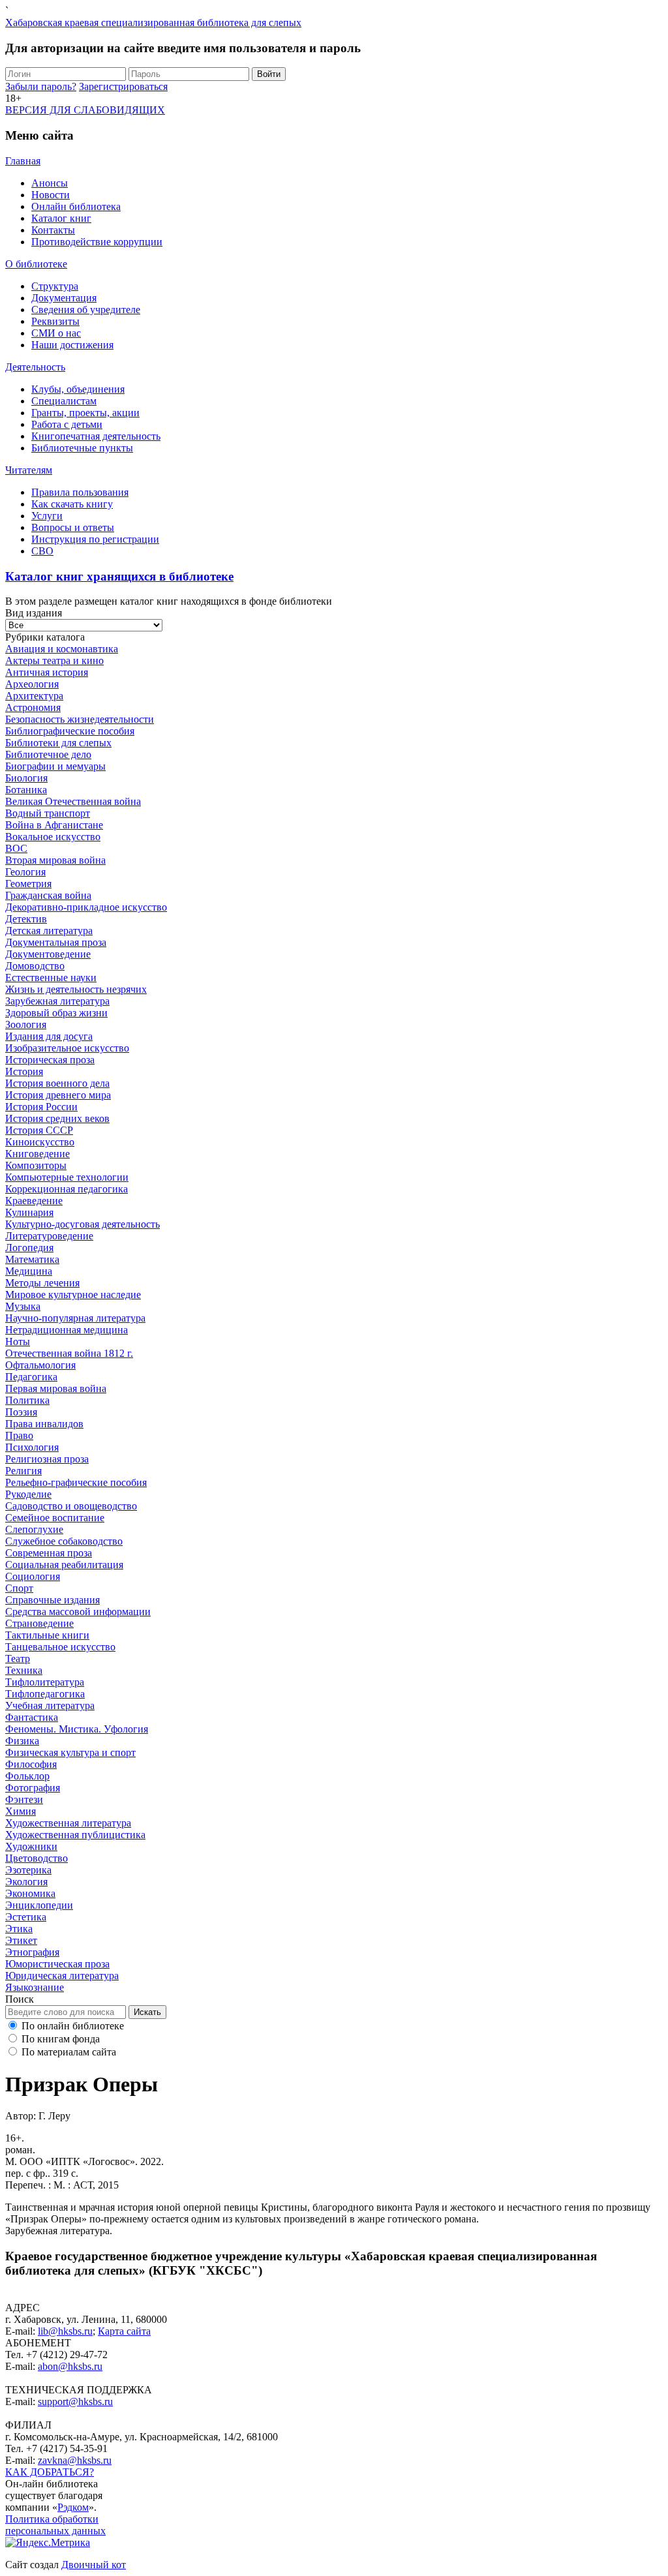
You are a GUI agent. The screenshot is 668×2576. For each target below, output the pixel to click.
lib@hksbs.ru (65, 2331)
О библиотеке (36, 264)
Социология (33, 1576)
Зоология (26, 1024)
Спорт (19, 1588)
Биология (26, 778)
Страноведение (39, 1623)
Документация (64, 298)
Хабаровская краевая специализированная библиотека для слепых (153, 23)
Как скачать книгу (72, 504)
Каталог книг (61, 218)
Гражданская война (48, 895)
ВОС (16, 848)
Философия (31, 1764)
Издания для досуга (49, 1036)
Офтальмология (40, 1365)
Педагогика (31, 1377)
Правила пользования (80, 492)
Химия (21, 1811)
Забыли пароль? (41, 86)
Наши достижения (72, 345)
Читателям (29, 470)
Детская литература (49, 931)
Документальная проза (56, 942)
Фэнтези (24, 1799)
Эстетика (26, 1917)
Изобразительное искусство (67, 1048)
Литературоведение (49, 1236)
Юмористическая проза (57, 1964)
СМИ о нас (56, 333)
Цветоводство (37, 1858)
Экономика (30, 1893)
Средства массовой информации (78, 1612)
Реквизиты (55, 321)
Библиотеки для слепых (58, 743)
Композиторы (36, 1165)
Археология (32, 684)
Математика (32, 1259)
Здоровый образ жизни (56, 1013)
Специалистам (64, 401)
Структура (55, 286)
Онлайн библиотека (76, 206)
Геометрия (28, 884)
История (24, 1071)
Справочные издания (53, 1600)
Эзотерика (28, 1870)
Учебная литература (50, 1705)
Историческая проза (50, 1060)
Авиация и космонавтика (62, 649)
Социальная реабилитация (64, 1565)
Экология (26, 1882)
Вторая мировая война (55, 860)
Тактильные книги (47, 1635)
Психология (32, 1447)
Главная (23, 161)
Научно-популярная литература (75, 1318)
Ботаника (26, 790)
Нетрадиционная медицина (67, 1330)
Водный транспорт (48, 813)
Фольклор (27, 1776)
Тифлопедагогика (45, 1694)
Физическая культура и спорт (70, 1752)
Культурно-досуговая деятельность (83, 1224)
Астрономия (33, 707)
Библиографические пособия (70, 731)
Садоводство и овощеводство (71, 1506)
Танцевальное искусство (60, 1647)
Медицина (29, 1271)
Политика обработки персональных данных (55, 2525)
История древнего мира (58, 1095)
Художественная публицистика (75, 1835)
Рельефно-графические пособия (76, 1482)
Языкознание (35, 1987)
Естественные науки (51, 977)
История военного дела (57, 1083)
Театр (18, 1659)
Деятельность (35, 367)
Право (19, 1435)
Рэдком (73, 2507)
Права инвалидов (44, 1424)
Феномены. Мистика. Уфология (77, 1729)
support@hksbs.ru (75, 2402)
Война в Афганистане (54, 825)
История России (41, 1107)
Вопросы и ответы (73, 527)
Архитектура (34, 696)
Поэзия (21, 1412)
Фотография (33, 1788)
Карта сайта (124, 2331)
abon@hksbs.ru (70, 2366)
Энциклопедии (39, 1905)
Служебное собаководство (64, 1541)
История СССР (39, 1130)
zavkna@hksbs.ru (75, 2460)
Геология (25, 872)
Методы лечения (42, 1283)
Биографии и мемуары (55, 766)
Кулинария (29, 1212)
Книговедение (38, 1154)
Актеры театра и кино (54, 660)
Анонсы (50, 183)
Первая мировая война (56, 1388)
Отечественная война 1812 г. (69, 1353)
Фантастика (32, 1717)
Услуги (47, 516)
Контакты (53, 230)
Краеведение (34, 1201)
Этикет (21, 1940)
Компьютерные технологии (67, 1177)
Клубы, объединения (78, 389)
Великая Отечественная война (73, 801)
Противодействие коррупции (97, 242)
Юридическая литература (62, 1976)
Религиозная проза (47, 1459)
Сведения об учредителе (86, 310)
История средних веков (57, 1118)
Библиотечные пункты (82, 448)
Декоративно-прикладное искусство (86, 907)
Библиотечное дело (48, 754)
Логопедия (29, 1248)
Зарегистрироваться (123, 86)
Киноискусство (40, 1142)
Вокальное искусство (53, 837)
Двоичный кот (94, 2565)
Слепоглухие (34, 1529)
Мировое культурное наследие (73, 1295)
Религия (23, 1471)
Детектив (26, 919)
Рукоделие (28, 1494)
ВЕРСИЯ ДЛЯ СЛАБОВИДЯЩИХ (85, 110)
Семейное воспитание (55, 1518)
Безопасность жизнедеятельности (80, 719)
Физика (22, 1741)
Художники (31, 1846)
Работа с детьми (67, 424)
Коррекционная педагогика (67, 1189)
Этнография (32, 1952)
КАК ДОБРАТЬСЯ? (50, 2472)
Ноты (18, 1341)
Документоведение (48, 954)
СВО (42, 551)
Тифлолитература (45, 1682)
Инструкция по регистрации (95, 539)
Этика (19, 1929)
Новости (51, 195)
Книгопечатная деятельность (96, 436)
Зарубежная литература (57, 1001)
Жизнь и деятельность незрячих (76, 989)
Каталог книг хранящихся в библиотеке (119, 576)
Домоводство (35, 966)
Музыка (23, 1306)
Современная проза (49, 1553)
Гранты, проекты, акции (85, 413)
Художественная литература (68, 1823)
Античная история (47, 672)
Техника (24, 1670)
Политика (27, 1400)
